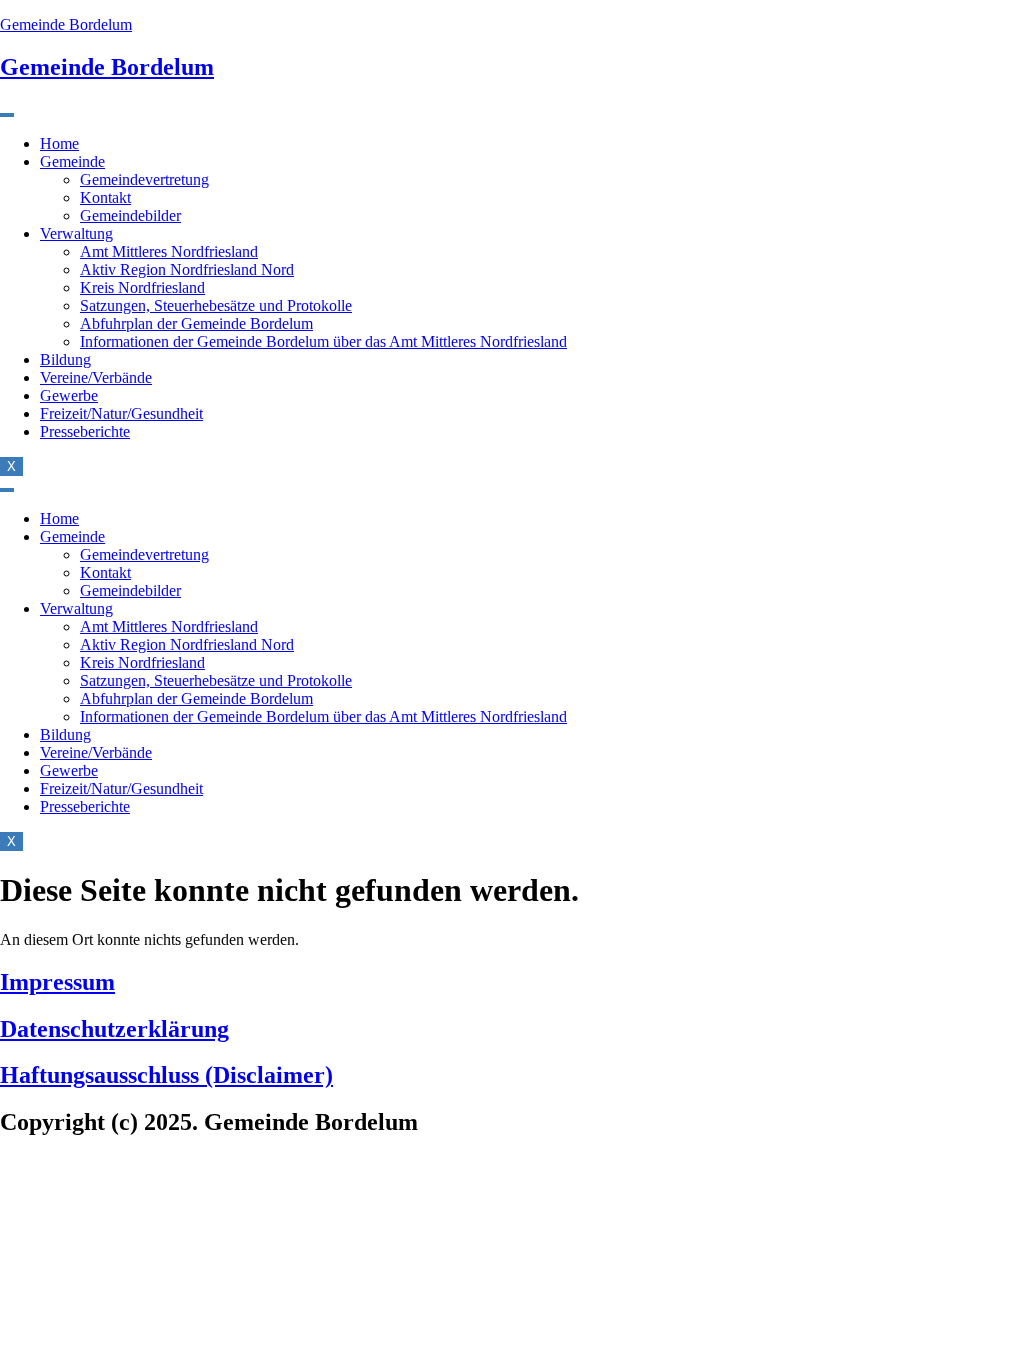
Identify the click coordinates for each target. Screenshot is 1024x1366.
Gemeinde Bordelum (66, 24)
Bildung (65, 359)
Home (59, 143)
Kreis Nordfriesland (142, 287)
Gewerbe (69, 395)
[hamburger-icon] (7, 115)
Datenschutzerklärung (114, 1029)
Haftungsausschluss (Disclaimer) (166, 1075)
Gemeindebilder (130, 215)
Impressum (57, 982)
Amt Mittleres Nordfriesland (169, 251)
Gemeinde (72, 161)
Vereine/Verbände (96, 377)
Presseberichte (85, 431)
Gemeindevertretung (144, 179)
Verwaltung (76, 233)
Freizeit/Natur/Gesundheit (121, 413)
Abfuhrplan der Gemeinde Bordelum (196, 323)
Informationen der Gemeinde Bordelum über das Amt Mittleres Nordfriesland (323, 341)
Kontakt (105, 197)
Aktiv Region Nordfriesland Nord (187, 269)
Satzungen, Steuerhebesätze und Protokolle (216, 305)
